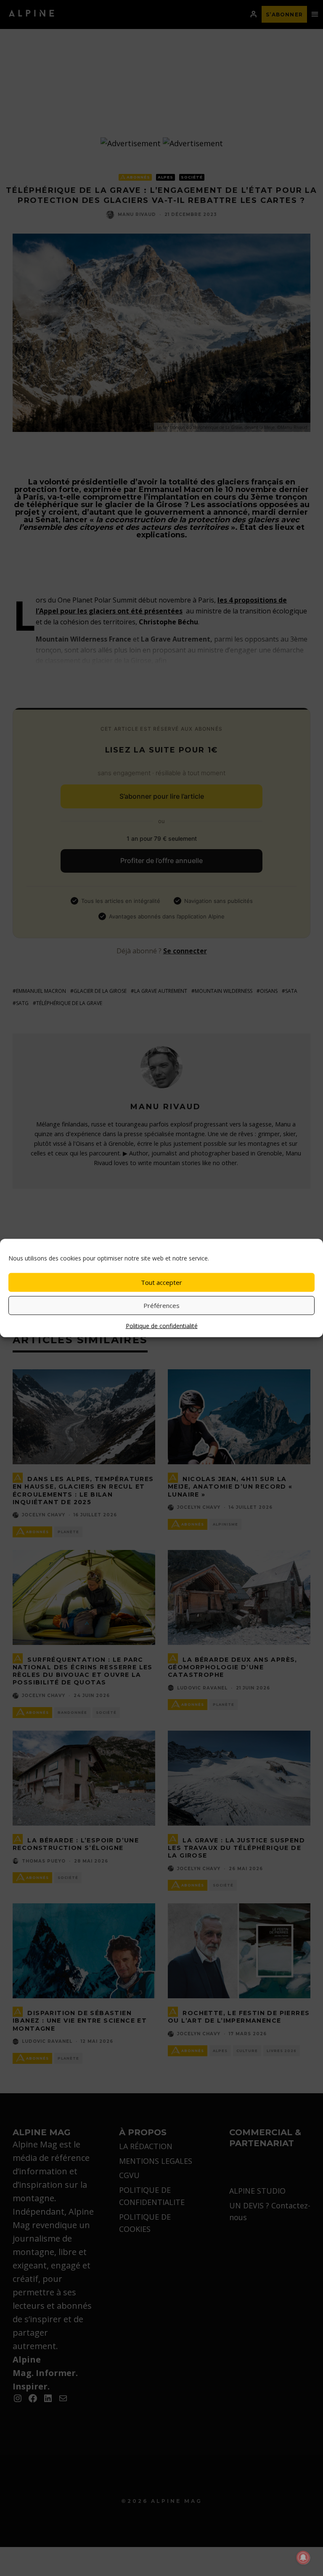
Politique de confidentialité (162, 1325)
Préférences (161, 1305)
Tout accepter (161, 1282)
